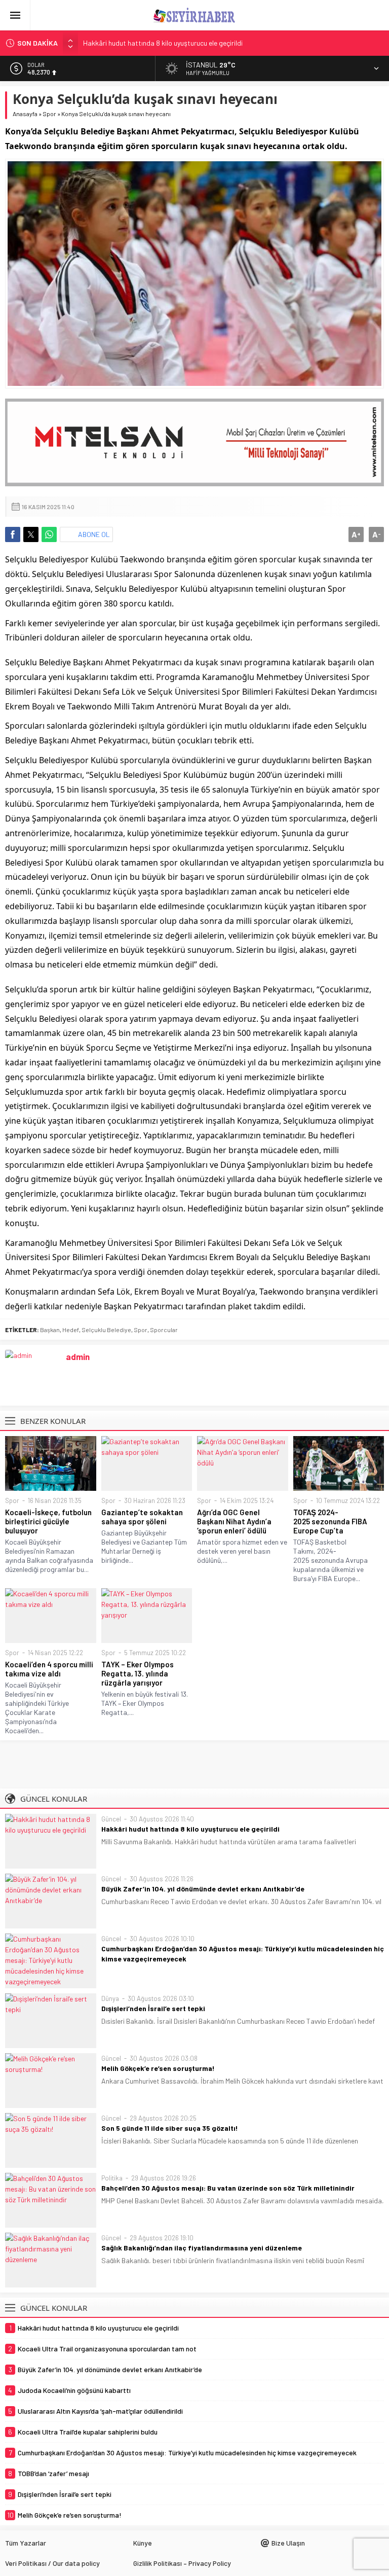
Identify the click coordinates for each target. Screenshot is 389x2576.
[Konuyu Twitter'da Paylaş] (31, 534)
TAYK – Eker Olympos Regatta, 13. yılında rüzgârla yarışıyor (138, 1673)
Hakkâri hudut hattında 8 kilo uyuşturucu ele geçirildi (163, 43)
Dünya (110, 1998)
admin (78, 1356)
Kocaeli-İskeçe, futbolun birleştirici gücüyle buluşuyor (48, 1521)
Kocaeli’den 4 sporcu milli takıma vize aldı (49, 1669)
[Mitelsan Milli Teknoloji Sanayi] (194, 443)
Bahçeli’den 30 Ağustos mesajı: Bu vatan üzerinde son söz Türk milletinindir (228, 2188)
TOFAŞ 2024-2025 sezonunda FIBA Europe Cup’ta (330, 1521)
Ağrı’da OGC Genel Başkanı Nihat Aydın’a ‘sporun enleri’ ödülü (234, 1521)
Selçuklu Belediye (106, 1330)
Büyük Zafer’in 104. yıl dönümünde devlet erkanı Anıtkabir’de (203, 1889)
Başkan (50, 1330)
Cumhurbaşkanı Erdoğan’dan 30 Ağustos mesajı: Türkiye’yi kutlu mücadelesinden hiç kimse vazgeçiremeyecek (243, 1954)
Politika (112, 2178)
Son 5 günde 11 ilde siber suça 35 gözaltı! (170, 2128)
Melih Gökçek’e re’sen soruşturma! (158, 2068)
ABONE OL (94, 534)
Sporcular (164, 1330)
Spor (49, 114)
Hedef (71, 1330)
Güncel (111, 1819)
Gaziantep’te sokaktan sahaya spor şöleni (142, 1517)
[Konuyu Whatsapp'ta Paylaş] (49, 534)
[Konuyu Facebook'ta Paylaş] (13, 534)
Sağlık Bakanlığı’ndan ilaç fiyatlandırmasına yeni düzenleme (202, 2248)
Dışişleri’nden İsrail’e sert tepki (153, 2008)
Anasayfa (25, 114)
